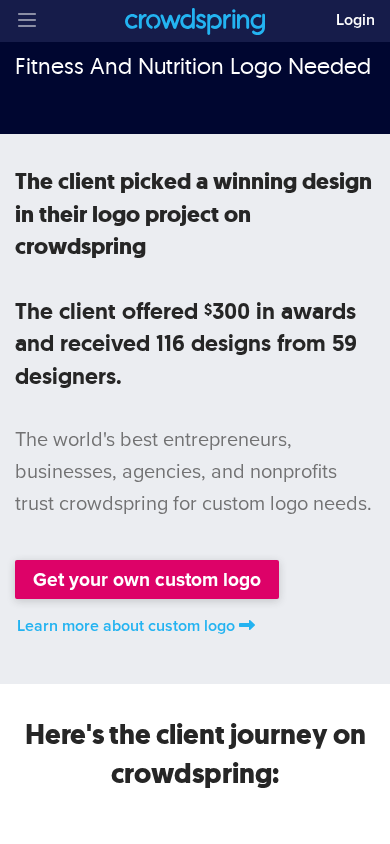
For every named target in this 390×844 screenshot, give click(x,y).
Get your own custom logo (147, 579)
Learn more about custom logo (126, 626)
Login (355, 20)
